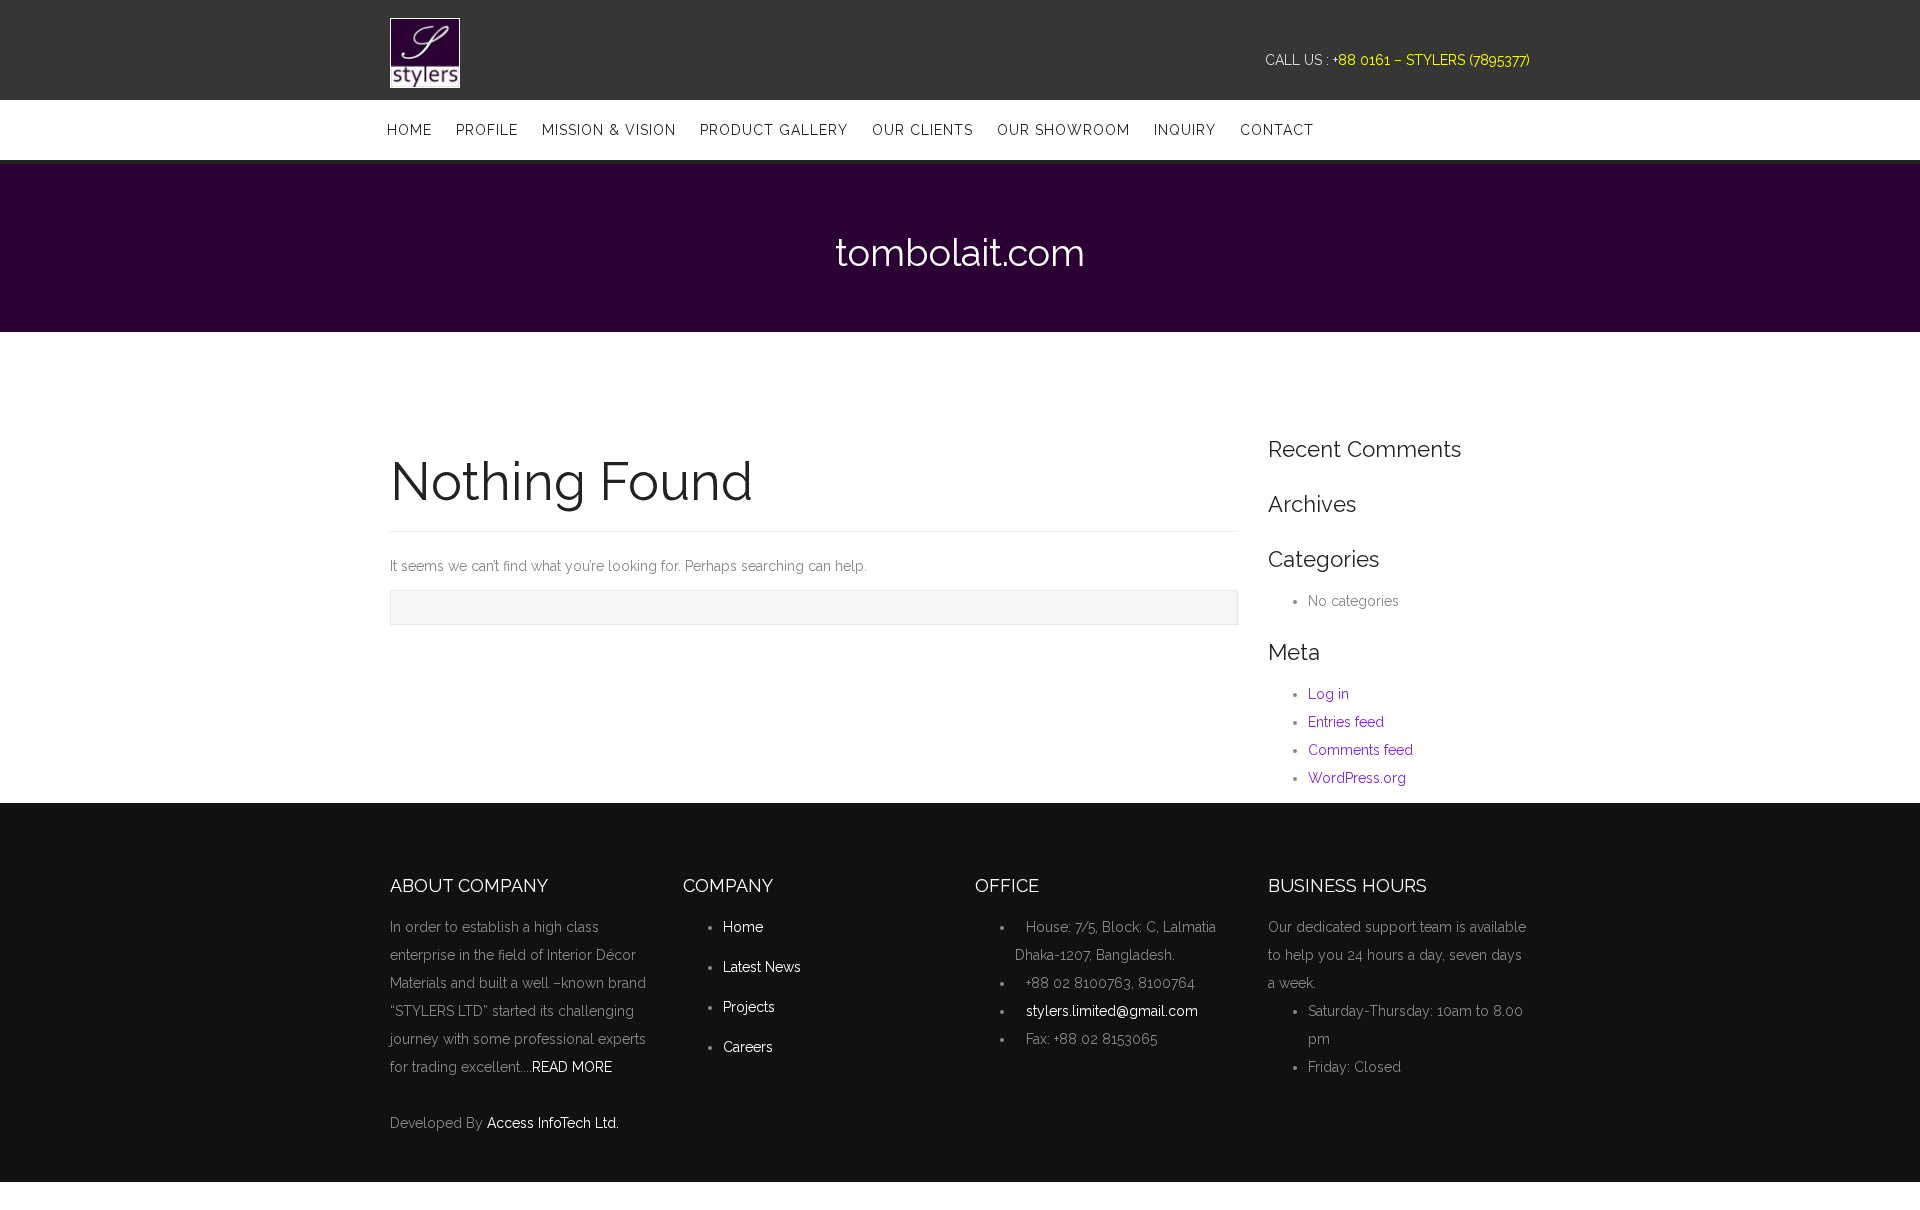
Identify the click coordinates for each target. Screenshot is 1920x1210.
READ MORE (572, 1067)
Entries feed (1346, 722)
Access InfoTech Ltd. (553, 1123)
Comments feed (1360, 750)
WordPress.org (1357, 778)
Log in (1328, 694)
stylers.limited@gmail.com (1112, 1011)
